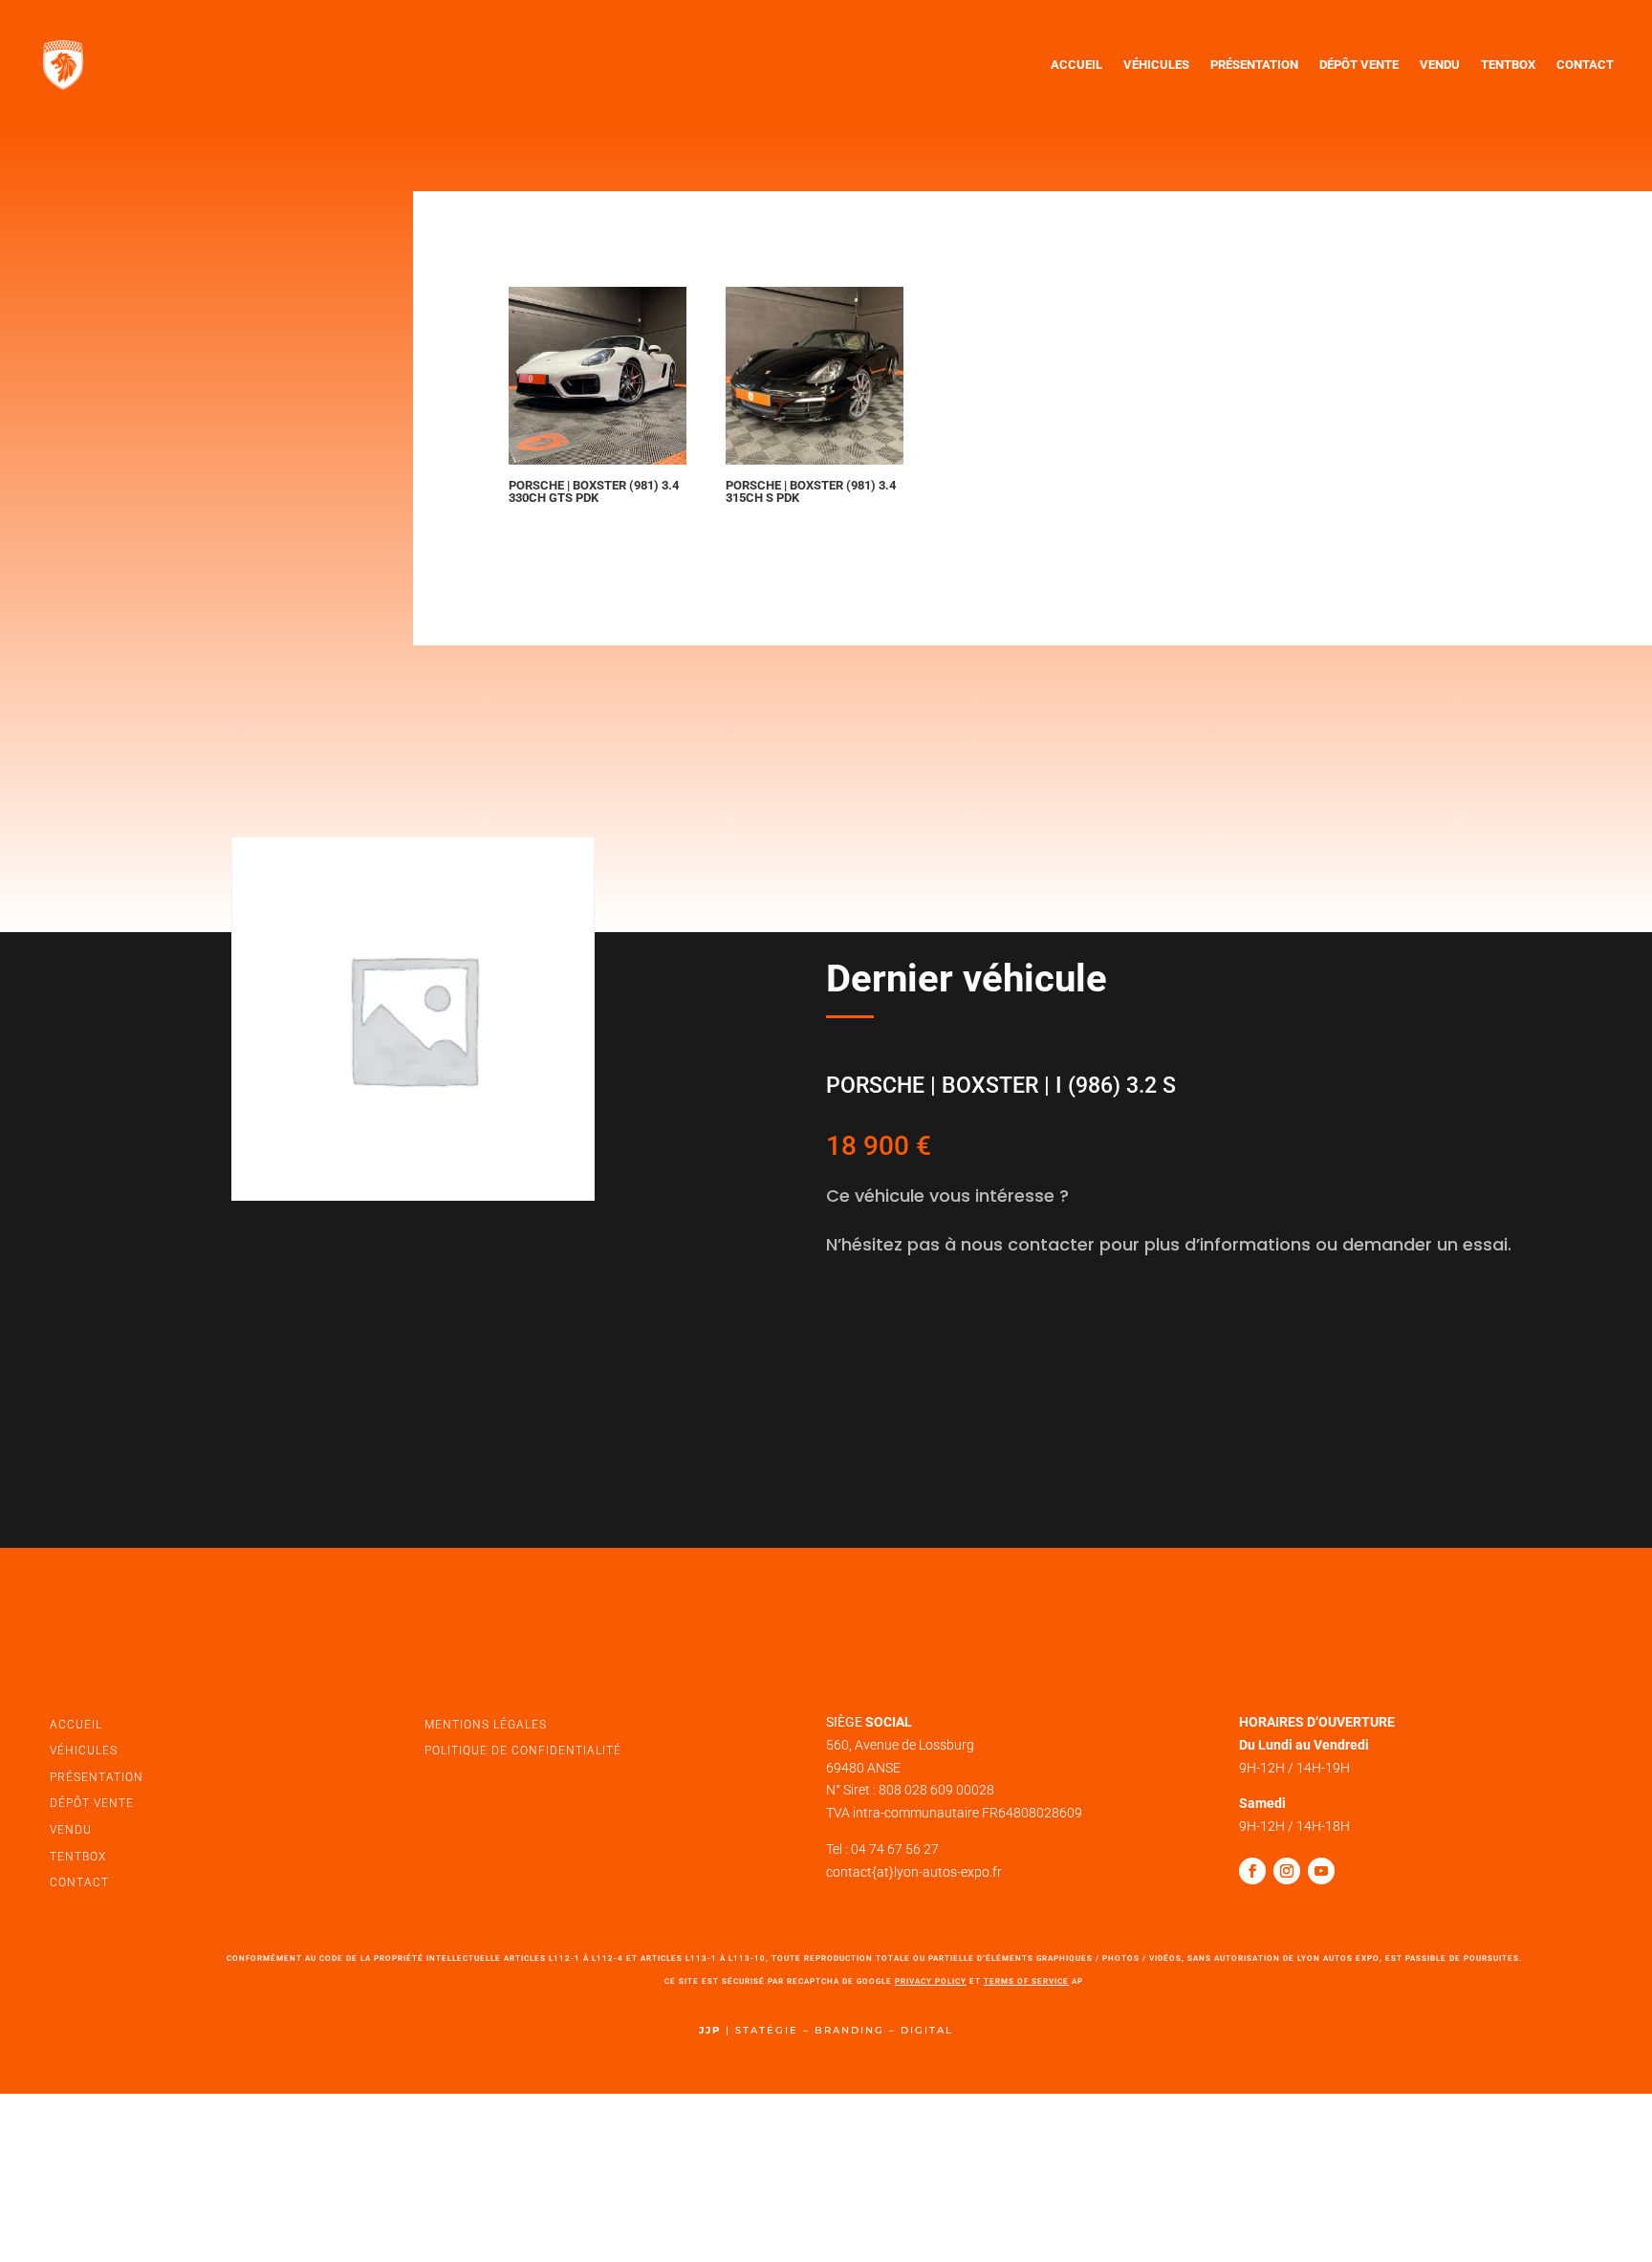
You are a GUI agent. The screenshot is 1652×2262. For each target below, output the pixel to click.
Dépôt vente (1359, 65)
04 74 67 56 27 (895, 1849)
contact (79, 1882)
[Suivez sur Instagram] (1287, 1871)
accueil (76, 1725)
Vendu (1440, 65)
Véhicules (1156, 65)
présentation (97, 1777)
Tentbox (1508, 65)
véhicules (84, 1751)
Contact (1585, 65)
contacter (900, 1330)
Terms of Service (1026, 1981)
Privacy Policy (931, 1981)
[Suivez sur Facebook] (1252, 1871)
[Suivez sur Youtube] (1321, 1871)
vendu (71, 1830)
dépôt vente (92, 1803)
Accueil (1076, 65)
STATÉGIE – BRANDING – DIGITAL (844, 2030)
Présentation (1254, 65)
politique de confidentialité (523, 1751)
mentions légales (486, 1725)
